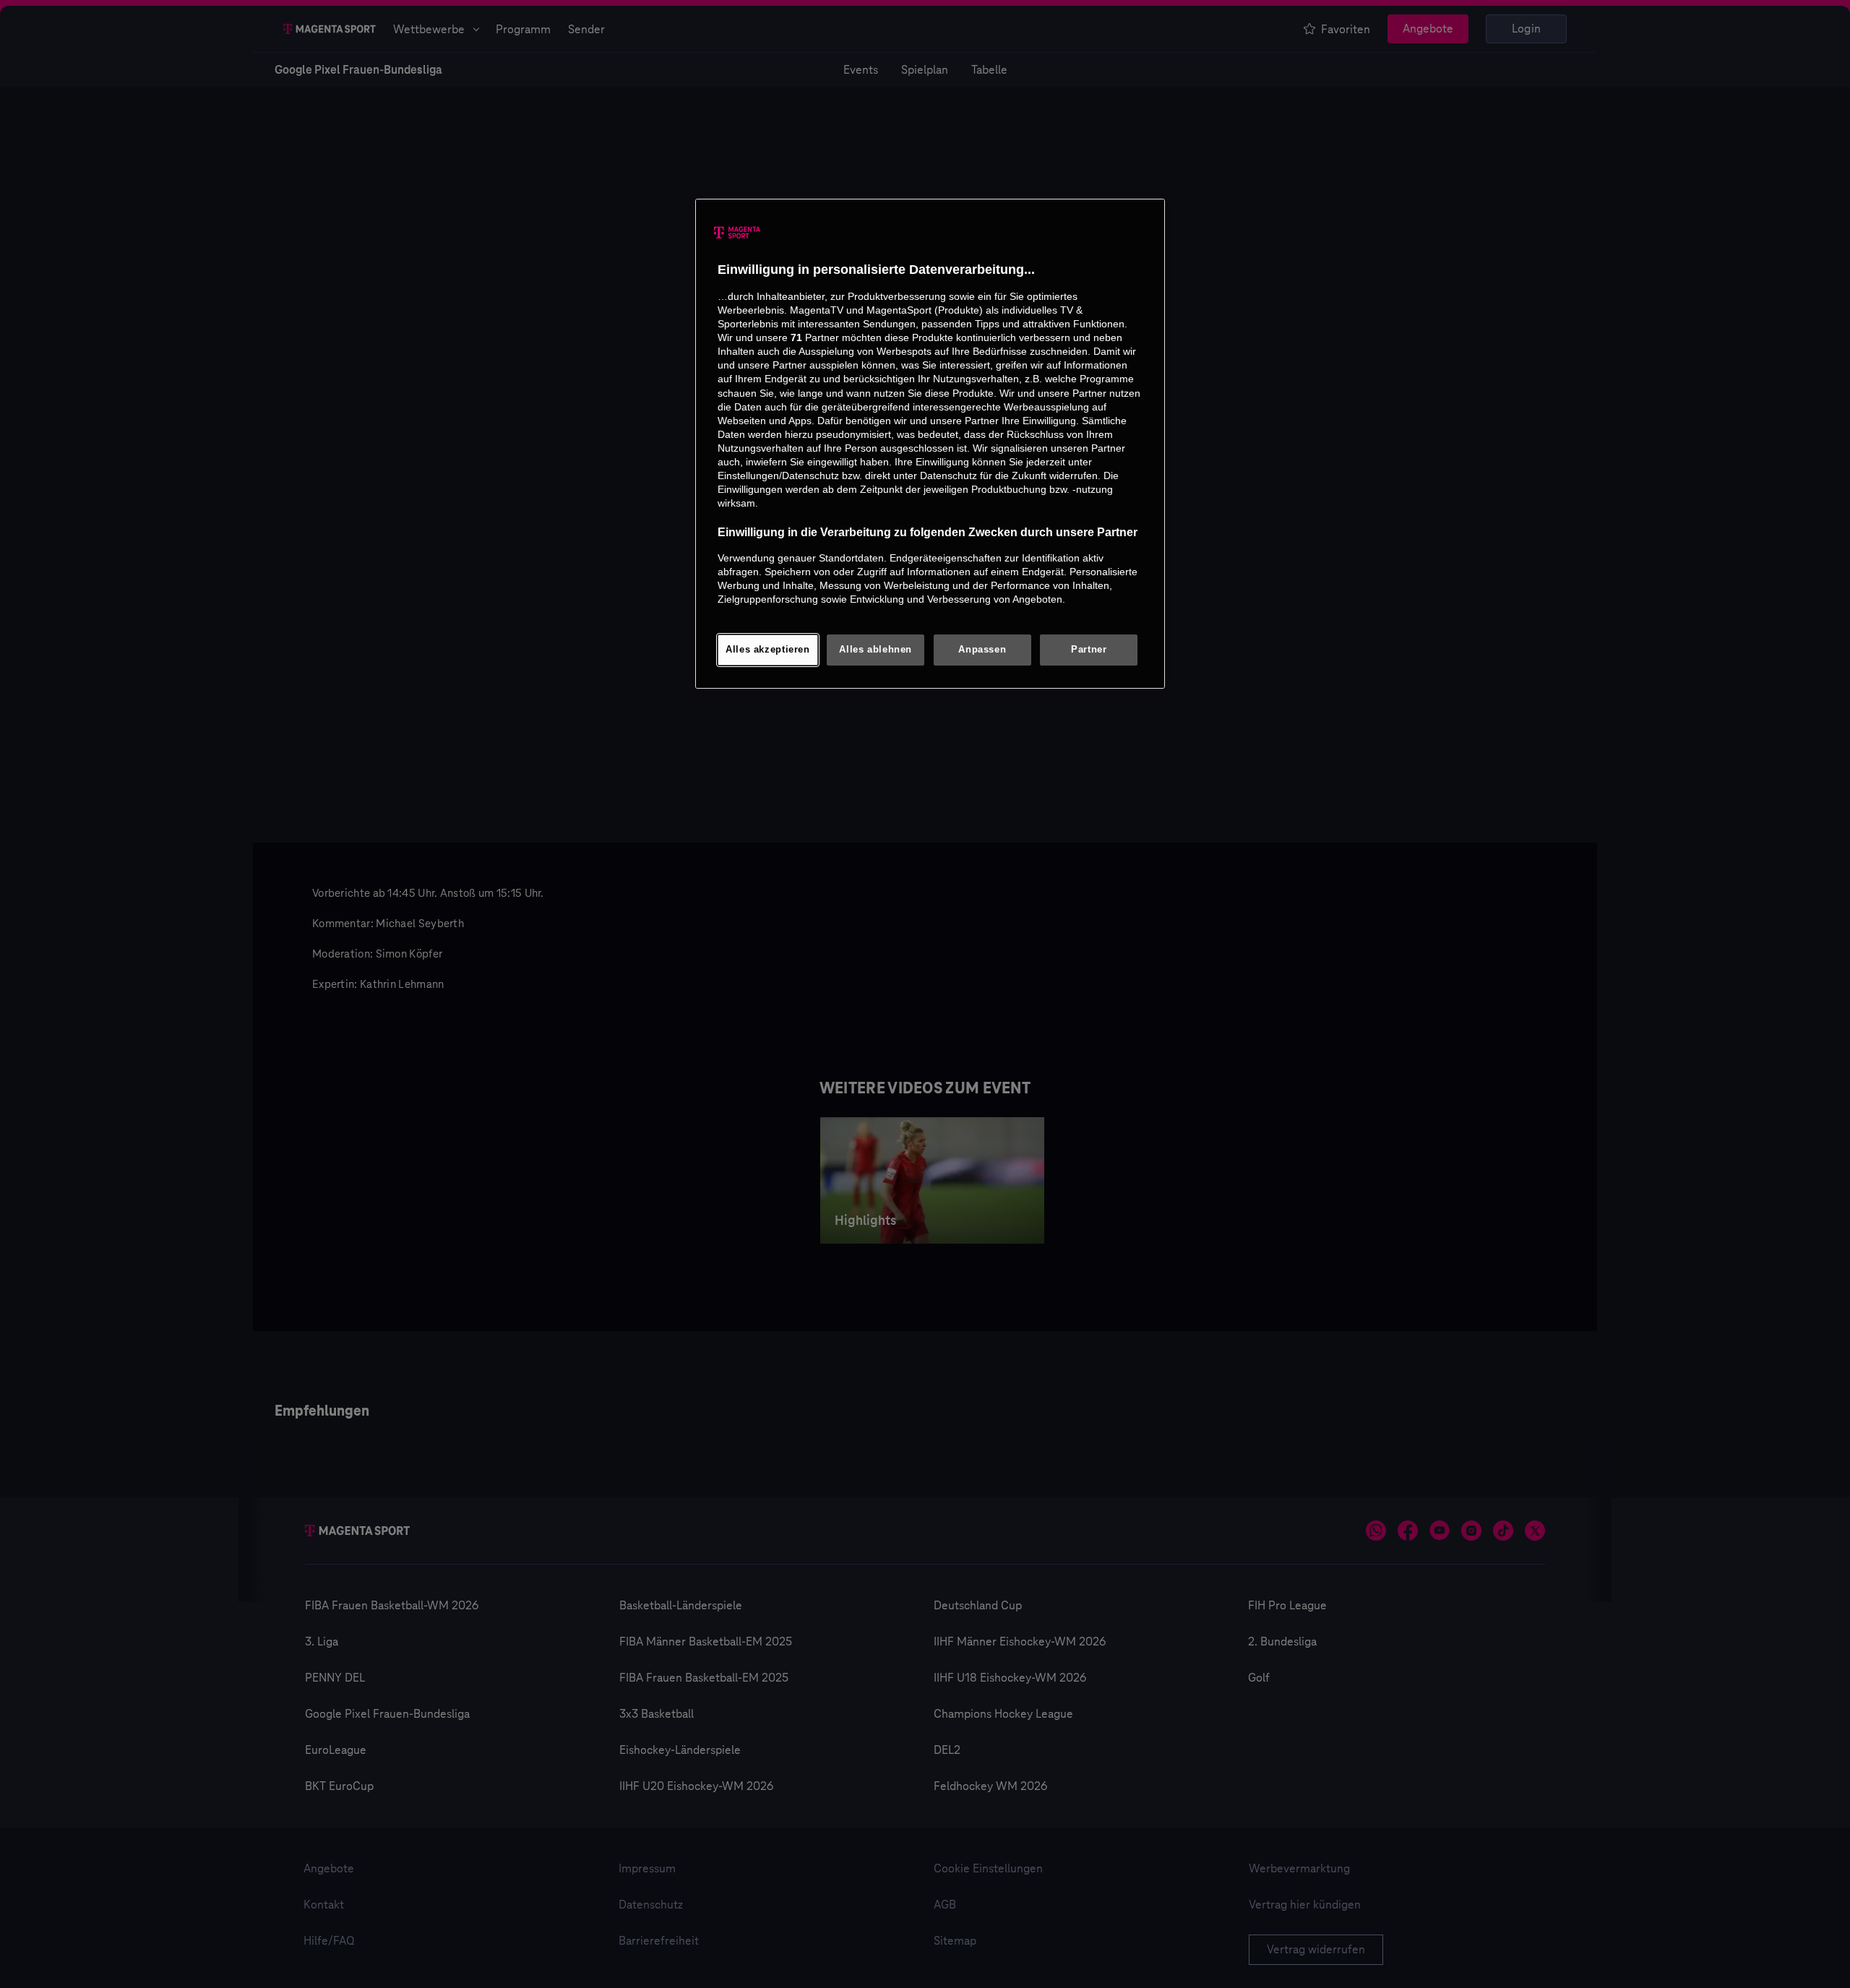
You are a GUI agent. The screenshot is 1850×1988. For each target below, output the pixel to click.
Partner (1089, 650)
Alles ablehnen (875, 650)
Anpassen (982, 650)
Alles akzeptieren (768, 650)
